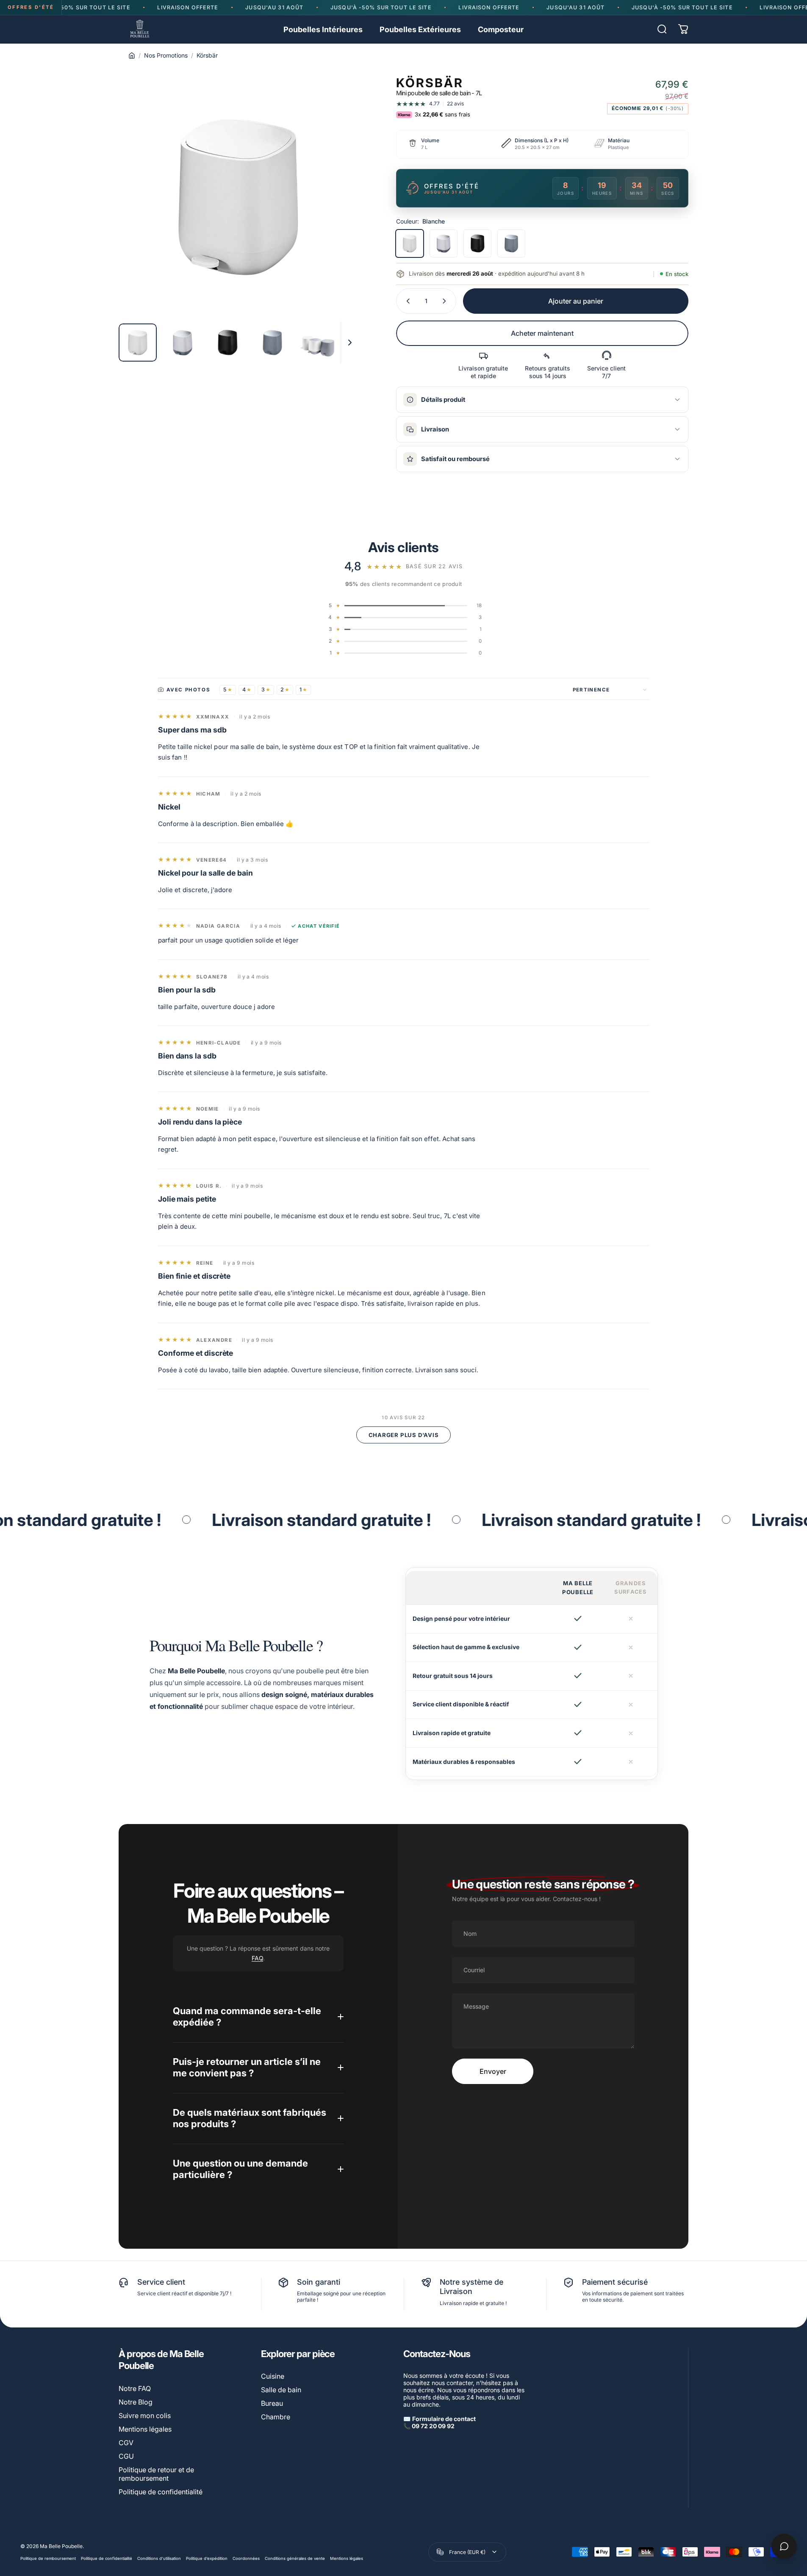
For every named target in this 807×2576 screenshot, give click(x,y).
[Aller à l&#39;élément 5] (317, 343)
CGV (126, 2443)
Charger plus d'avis (404, 1435)
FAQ (257, 1958)
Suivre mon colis (145, 2416)
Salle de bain (281, 2390)
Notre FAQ (135, 2388)
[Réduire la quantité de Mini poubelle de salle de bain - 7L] (406, 301)
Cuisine (273, 2376)
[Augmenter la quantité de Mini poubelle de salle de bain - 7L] (446, 301)
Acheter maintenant (542, 333)
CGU (126, 2456)
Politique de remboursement (48, 2558)
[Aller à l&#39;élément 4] (272, 343)
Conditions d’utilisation (159, 2558)
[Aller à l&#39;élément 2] (183, 343)
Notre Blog (136, 2402)
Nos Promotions (166, 55)
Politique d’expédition (207, 2558)
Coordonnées (246, 2558)
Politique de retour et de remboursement (156, 2474)
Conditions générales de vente (295, 2558)
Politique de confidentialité (161, 2492)
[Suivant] (336, 218)
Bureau (272, 2403)
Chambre (276, 2417)
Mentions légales (145, 2429)
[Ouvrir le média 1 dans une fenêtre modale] (238, 197)
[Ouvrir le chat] (784, 2546)
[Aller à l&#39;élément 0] (138, 343)
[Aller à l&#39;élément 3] (227, 343)
